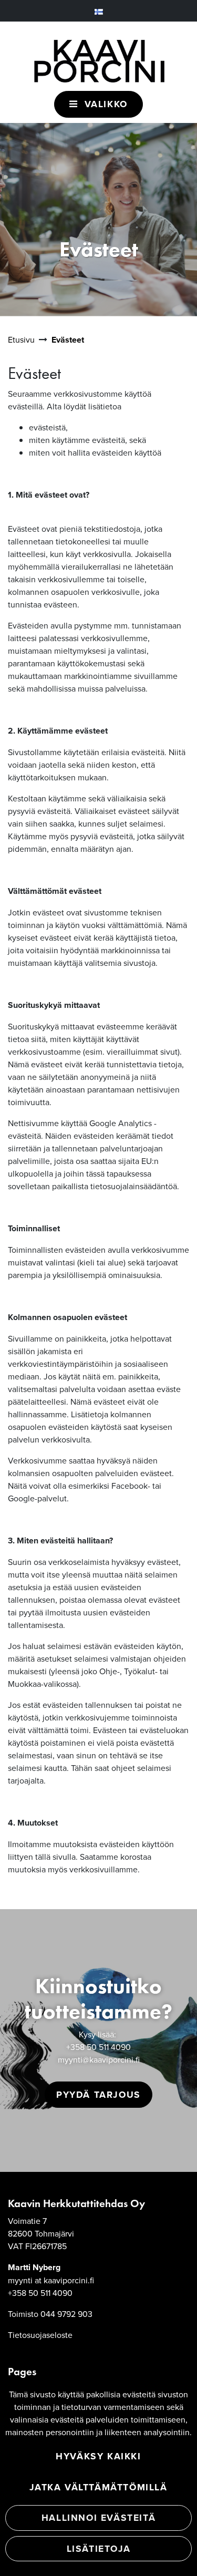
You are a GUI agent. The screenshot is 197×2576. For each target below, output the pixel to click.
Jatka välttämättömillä (98, 2487)
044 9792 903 (66, 2314)
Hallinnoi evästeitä (98, 2517)
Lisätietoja (99, 2548)
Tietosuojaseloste (40, 2335)
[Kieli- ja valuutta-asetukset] (99, 11)
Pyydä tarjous (98, 2094)
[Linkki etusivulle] (99, 55)
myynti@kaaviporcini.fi (99, 2059)
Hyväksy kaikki (98, 2456)
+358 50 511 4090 (98, 2047)
